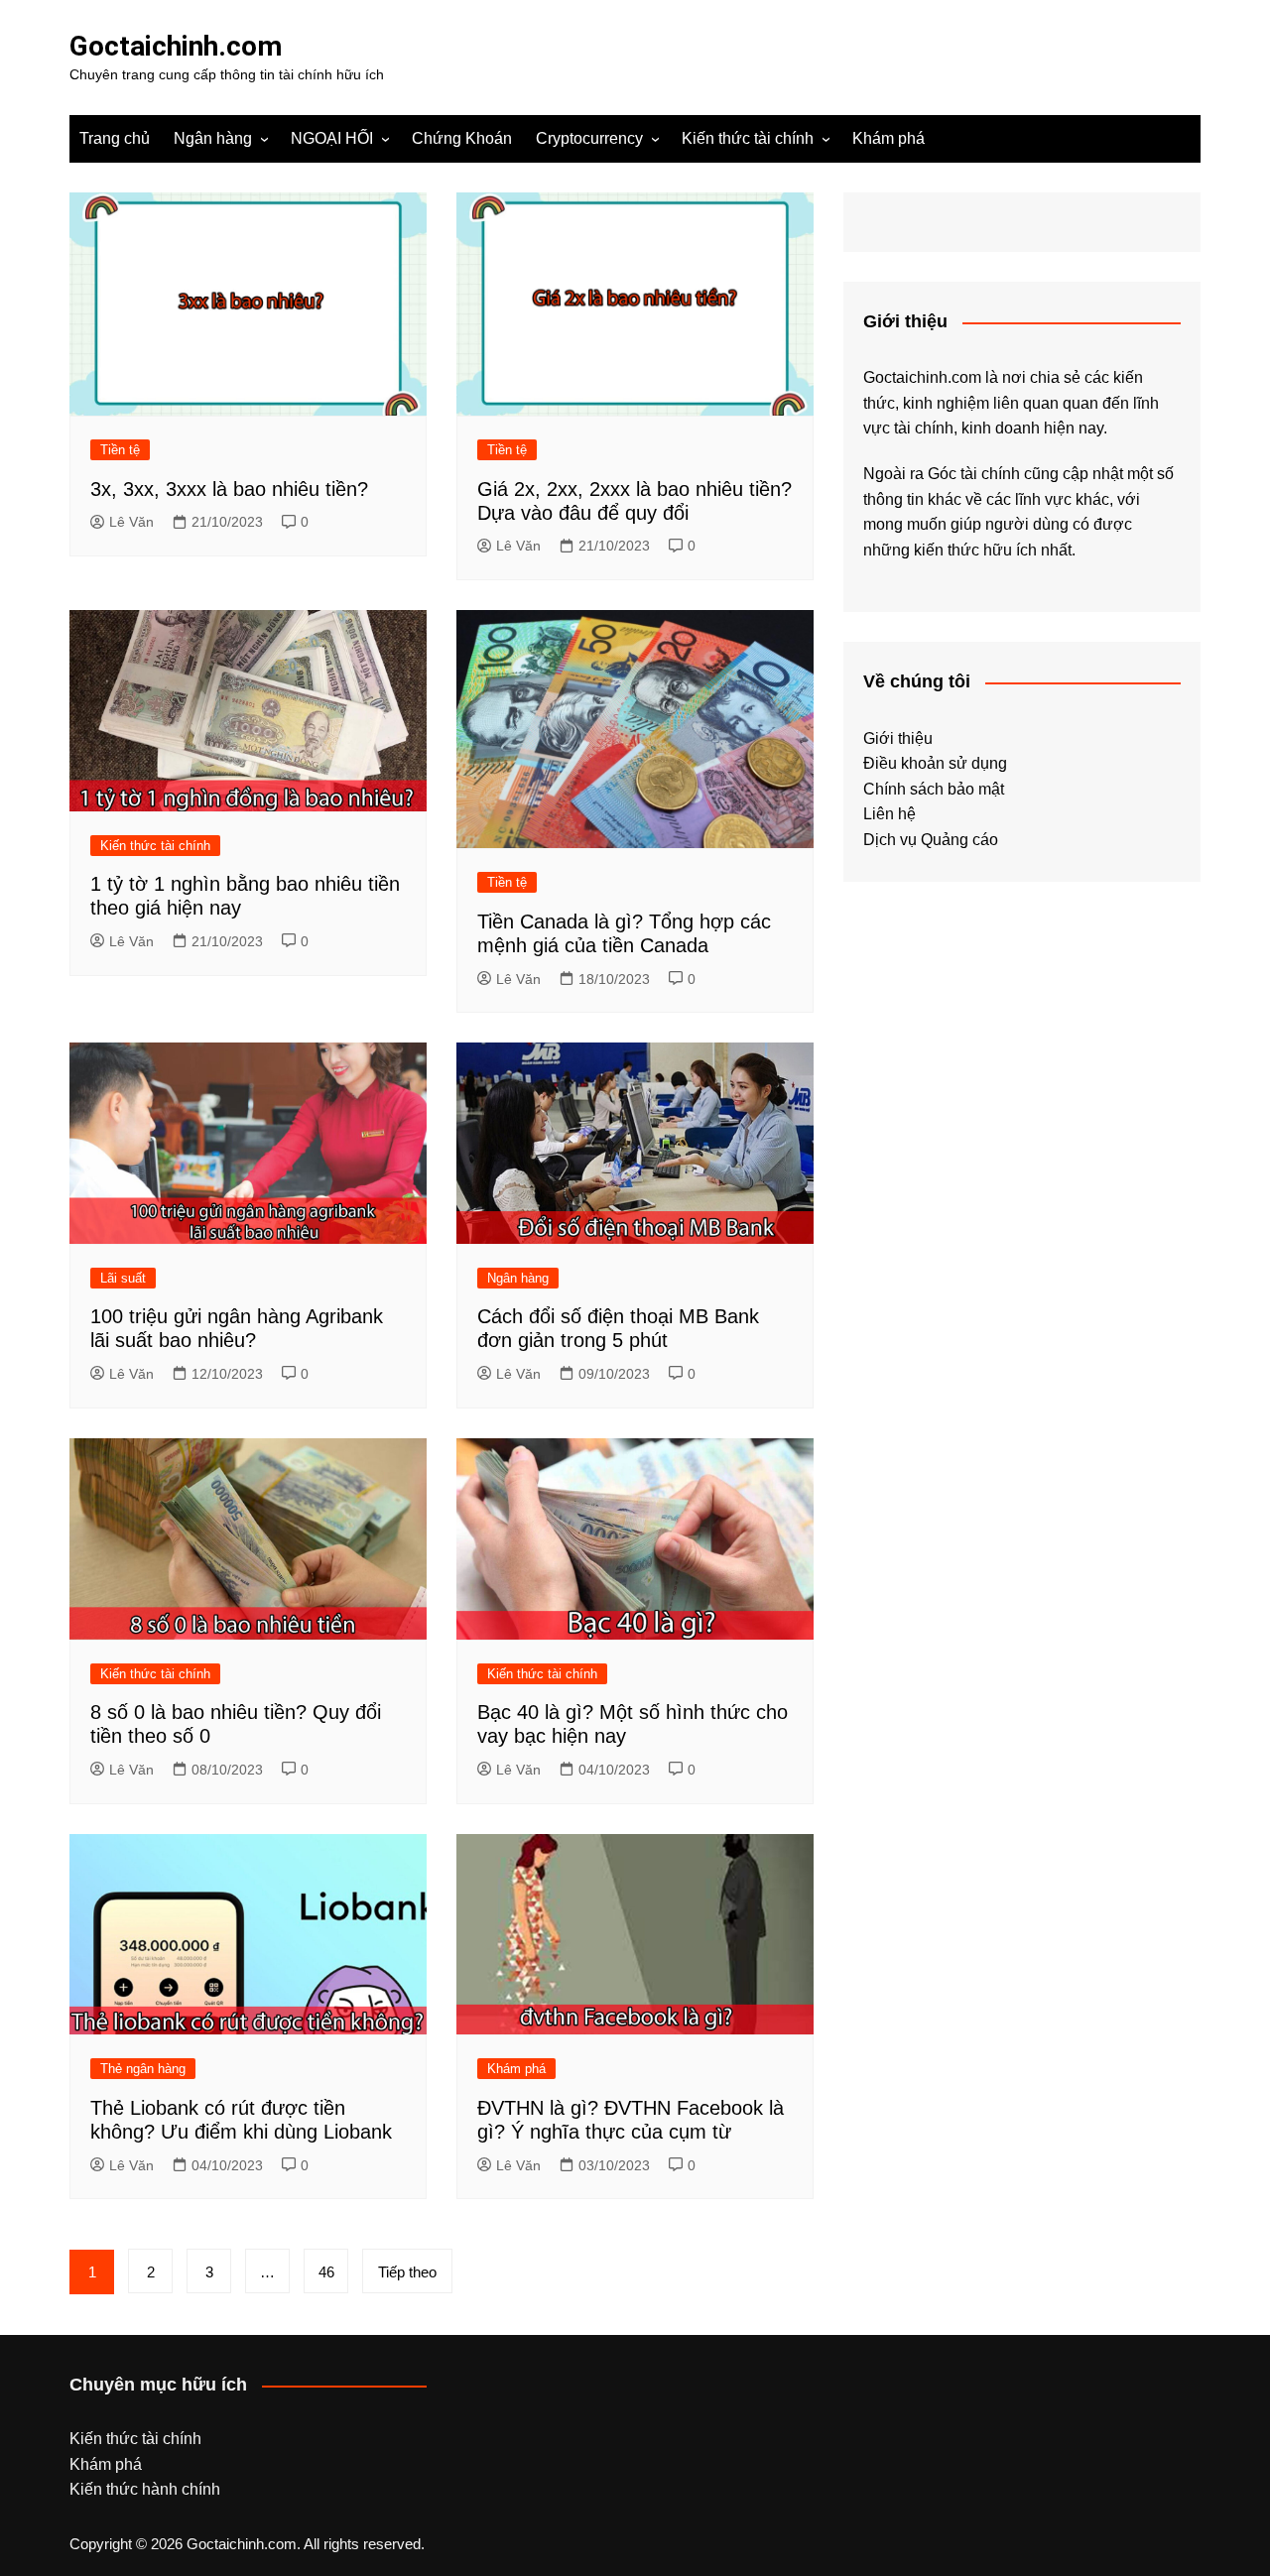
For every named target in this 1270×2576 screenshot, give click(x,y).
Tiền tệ (120, 450)
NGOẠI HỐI (332, 138)
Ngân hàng (213, 138)
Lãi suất (123, 1278)
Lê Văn (131, 522)
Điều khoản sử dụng (935, 763)
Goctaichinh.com (176, 46)
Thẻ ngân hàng (143, 2069)
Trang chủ (115, 138)
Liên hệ (889, 814)
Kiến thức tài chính (748, 138)
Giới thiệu (898, 738)
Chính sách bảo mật (934, 789)
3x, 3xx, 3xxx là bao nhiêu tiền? (229, 489)
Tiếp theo (407, 2272)
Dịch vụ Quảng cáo (931, 840)
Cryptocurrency (589, 138)
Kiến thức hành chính (145, 2489)
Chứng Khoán (462, 138)
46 (326, 2272)
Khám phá (889, 138)
